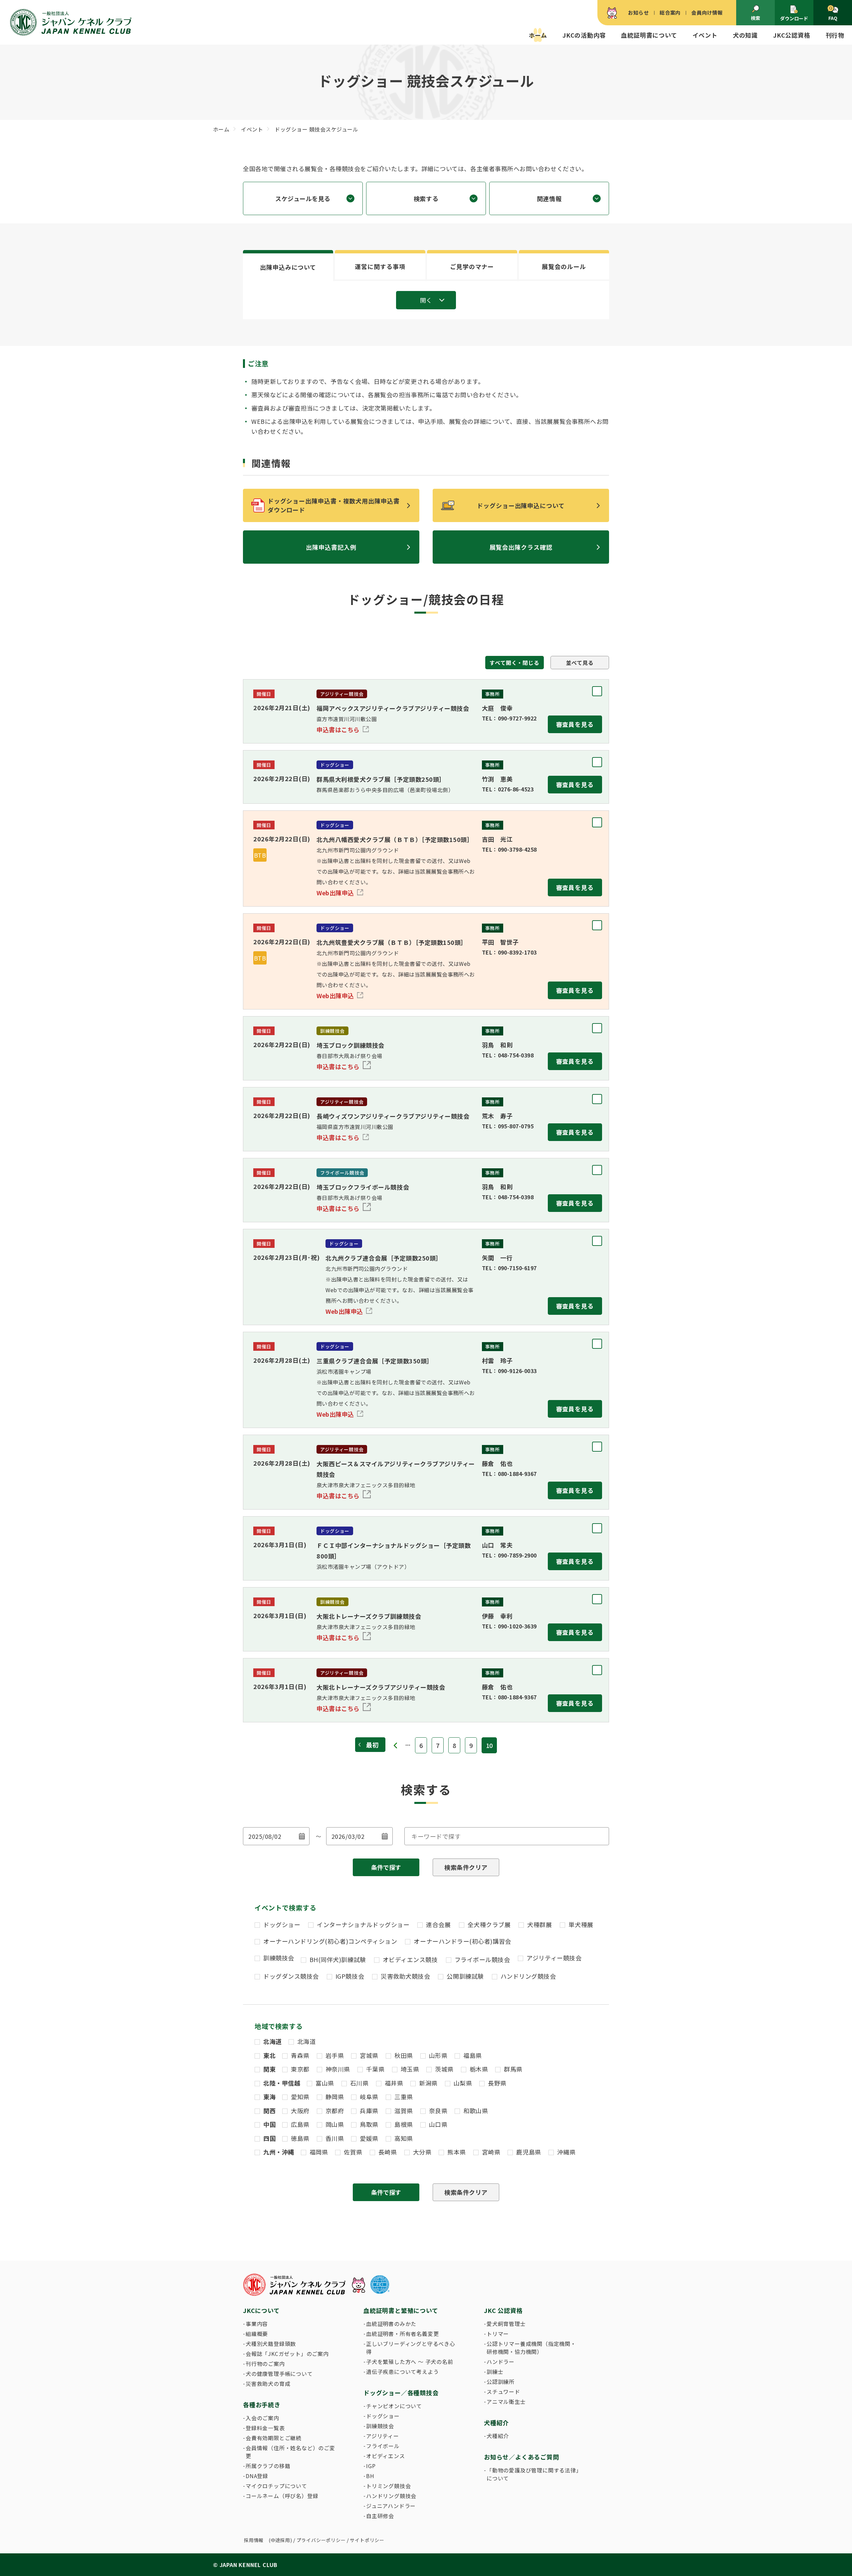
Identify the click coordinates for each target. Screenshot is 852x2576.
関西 (269, 2111)
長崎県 (388, 2152)
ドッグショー (282, 1924)
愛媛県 (369, 2138)
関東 (269, 2069)
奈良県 (438, 2111)
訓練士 (495, 2372)
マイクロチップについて (276, 2486)
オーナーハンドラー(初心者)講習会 (462, 1941)
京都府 (335, 2111)
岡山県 (335, 2124)
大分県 (422, 2152)
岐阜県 (369, 2097)
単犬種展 (581, 1924)
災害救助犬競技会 (405, 1976)
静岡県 (335, 2097)
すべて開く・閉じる (514, 663)
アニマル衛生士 (506, 2402)
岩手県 (335, 2055)
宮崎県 (491, 2152)
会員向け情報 (707, 12)
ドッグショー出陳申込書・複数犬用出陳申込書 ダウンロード (337, 505)
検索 (755, 18)
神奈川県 (338, 2069)
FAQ (833, 18)
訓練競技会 (279, 1958)
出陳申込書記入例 (331, 547)
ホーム (538, 35)
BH (370, 2476)
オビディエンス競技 (410, 1959)
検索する (426, 198)
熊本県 (457, 2152)
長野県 (497, 2083)
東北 (269, 2055)
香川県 (335, 2138)
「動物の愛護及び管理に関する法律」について (533, 2474)
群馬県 (513, 2069)
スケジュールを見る (303, 198)
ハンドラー (501, 2362)
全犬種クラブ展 (489, 1924)
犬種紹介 (498, 2436)
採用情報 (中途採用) (268, 2540)
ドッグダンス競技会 (291, 1976)
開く (426, 300)
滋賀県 (404, 2111)
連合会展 (438, 1924)
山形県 (438, 2055)
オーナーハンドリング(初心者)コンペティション (330, 1941)
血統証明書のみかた (391, 2324)
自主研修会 (380, 2516)
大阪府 (300, 2111)
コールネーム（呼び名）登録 (282, 2496)
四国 (269, 2138)
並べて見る (580, 663)
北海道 (273, 2041)
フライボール (383, 2446)
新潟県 (428, 2083)
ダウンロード (794, 18)
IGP (371, 2466)
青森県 (300, 2055)
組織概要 (257, 2334)
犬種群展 (539, 1924)
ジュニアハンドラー (391, 2506)
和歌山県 (476, 2111)
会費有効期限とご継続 (274, 2438)
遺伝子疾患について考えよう (402, 2372)
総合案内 (670, 12)
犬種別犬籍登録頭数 (271, 2344)
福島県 (473, 2055)
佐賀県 (353, 2152)
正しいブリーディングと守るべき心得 (411, 2348)
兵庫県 (369, 2111)
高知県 (404, 2138)
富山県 (325, 2083)
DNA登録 (257, 2476)
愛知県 (300, 2097)
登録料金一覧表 (265, 2428)
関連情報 (549, 198)
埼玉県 (410, 2069)
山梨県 (463, 2083)
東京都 (300, 2069)
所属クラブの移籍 (268, 2466)
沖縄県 (566, 2152)
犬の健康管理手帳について (279, 2374)
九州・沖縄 (279, 2152)
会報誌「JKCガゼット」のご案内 (287, 2354)
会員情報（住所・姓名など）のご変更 (290, 2452)
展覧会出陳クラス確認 (521, 547)
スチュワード (503, 2392)
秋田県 (404, 2055)
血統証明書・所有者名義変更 (402, 2334)
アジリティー (383, 2436)
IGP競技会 (350, 1976)
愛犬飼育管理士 (506, 2324)
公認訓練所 (501, 2382)
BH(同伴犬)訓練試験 (338, 1959)
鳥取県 (369, 2124)
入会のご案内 (262, 2418)
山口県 (438, 2124)
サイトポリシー (367, 2540)
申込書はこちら (339, 729)
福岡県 (319, 2152)
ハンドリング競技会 (528, 1976)
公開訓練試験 (465, 1976)
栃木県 (479, 2069)
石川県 (359, 2083)
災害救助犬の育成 (268, 2384)
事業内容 (257, 2324)
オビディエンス (386, 2456)
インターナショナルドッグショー (363, 1924)
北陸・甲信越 (282, 2083)
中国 (269, 2124)
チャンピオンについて (394, 2406)
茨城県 (444, 2069)
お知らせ (639, 12)
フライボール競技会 (482, 1959)
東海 (269, 2097)
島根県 (404, 2124)
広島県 (300, 2124)
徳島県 (300, 2138)
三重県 (404, 2097)
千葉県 (375, 2069)
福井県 (394, 2083)
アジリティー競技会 (554, 1958)
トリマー (498, 2334)
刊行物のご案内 (265, 2364)
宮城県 (369, 2055)
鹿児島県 (529, 2152)
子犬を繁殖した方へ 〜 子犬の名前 (410, 2362)
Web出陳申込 (336, 893)
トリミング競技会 (388, 2486)
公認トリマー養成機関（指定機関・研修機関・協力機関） (531, 2348)
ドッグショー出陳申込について (521, 505)
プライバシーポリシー (321, 2540)
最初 (372, 1745)
